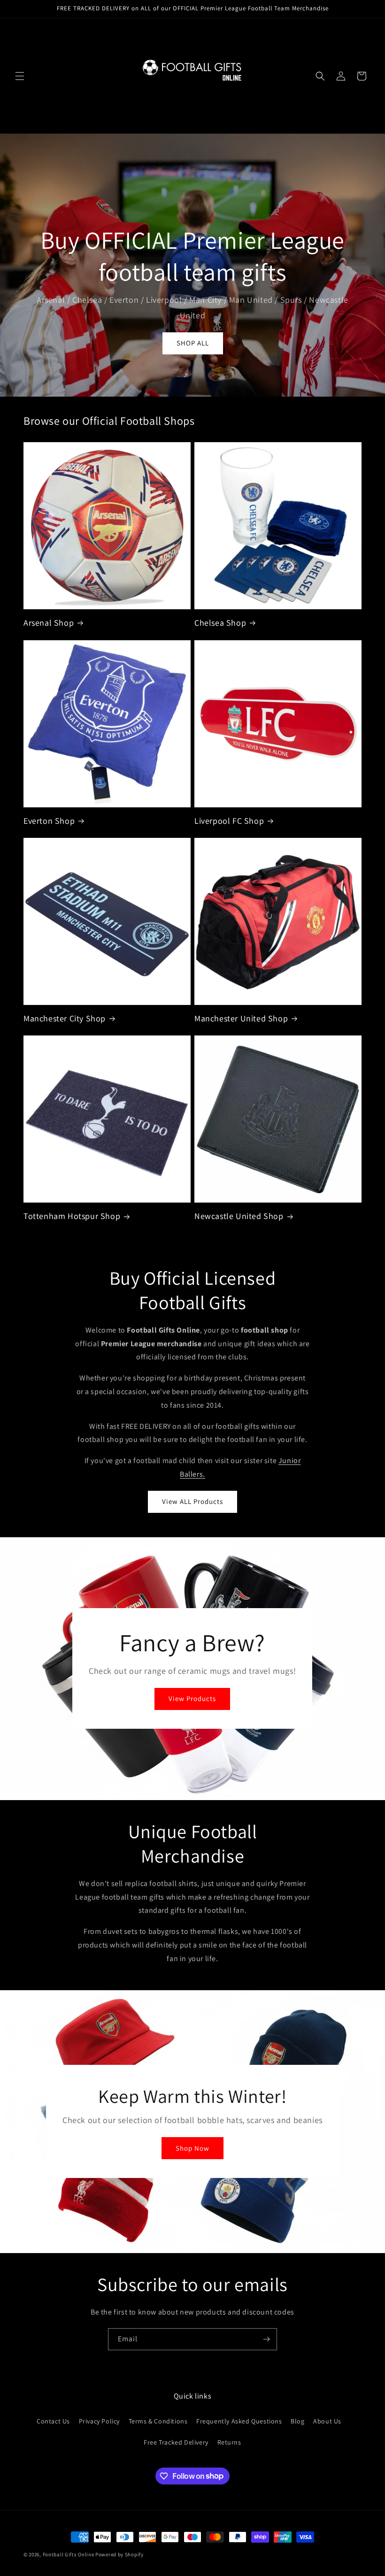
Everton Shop (49, 821)
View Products (192, 1699)
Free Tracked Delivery (176, 2442)
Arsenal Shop (49, 623)
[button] (20, 76)
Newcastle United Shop (239, 1216)
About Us (327, 2421)
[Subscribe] (266, 2339)
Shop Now (192, 2148)
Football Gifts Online (69, 2554)
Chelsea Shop (220, 623)
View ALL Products (192, 1501)
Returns (229, 2442)
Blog (297, 2421)
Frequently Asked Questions (239, 2421)
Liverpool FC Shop (229, 821)
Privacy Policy (99, 2421)
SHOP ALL (193, 343)
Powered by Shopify (119, 2554)
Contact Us (53, 2421)
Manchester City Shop (65, 1018)
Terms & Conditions (158, 2421)
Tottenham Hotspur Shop (72, 1216)
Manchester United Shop (241, 1018)
